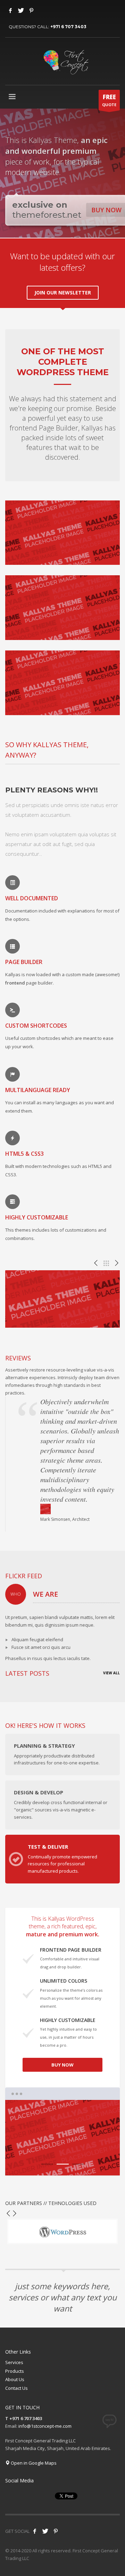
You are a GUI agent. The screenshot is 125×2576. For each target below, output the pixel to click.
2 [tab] (63, 2164)
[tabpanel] (62, 2138)
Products (15, 2371)
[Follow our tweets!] (45, 2531)
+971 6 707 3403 (68, 27)
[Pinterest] (31, 10)
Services (14, 2362)
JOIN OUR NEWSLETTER (63, 293)
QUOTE (109, 100)
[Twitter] (21, 10)
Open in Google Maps (33, 2463)
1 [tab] (47, 2164)
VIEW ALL (111, 1673)
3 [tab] (78, 2164)
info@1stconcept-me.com (45, 2426)
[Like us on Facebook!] (35, 2531)
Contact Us (16, 2388)
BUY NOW (62, 2065)
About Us (15, 2379)
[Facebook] (10, 10)
